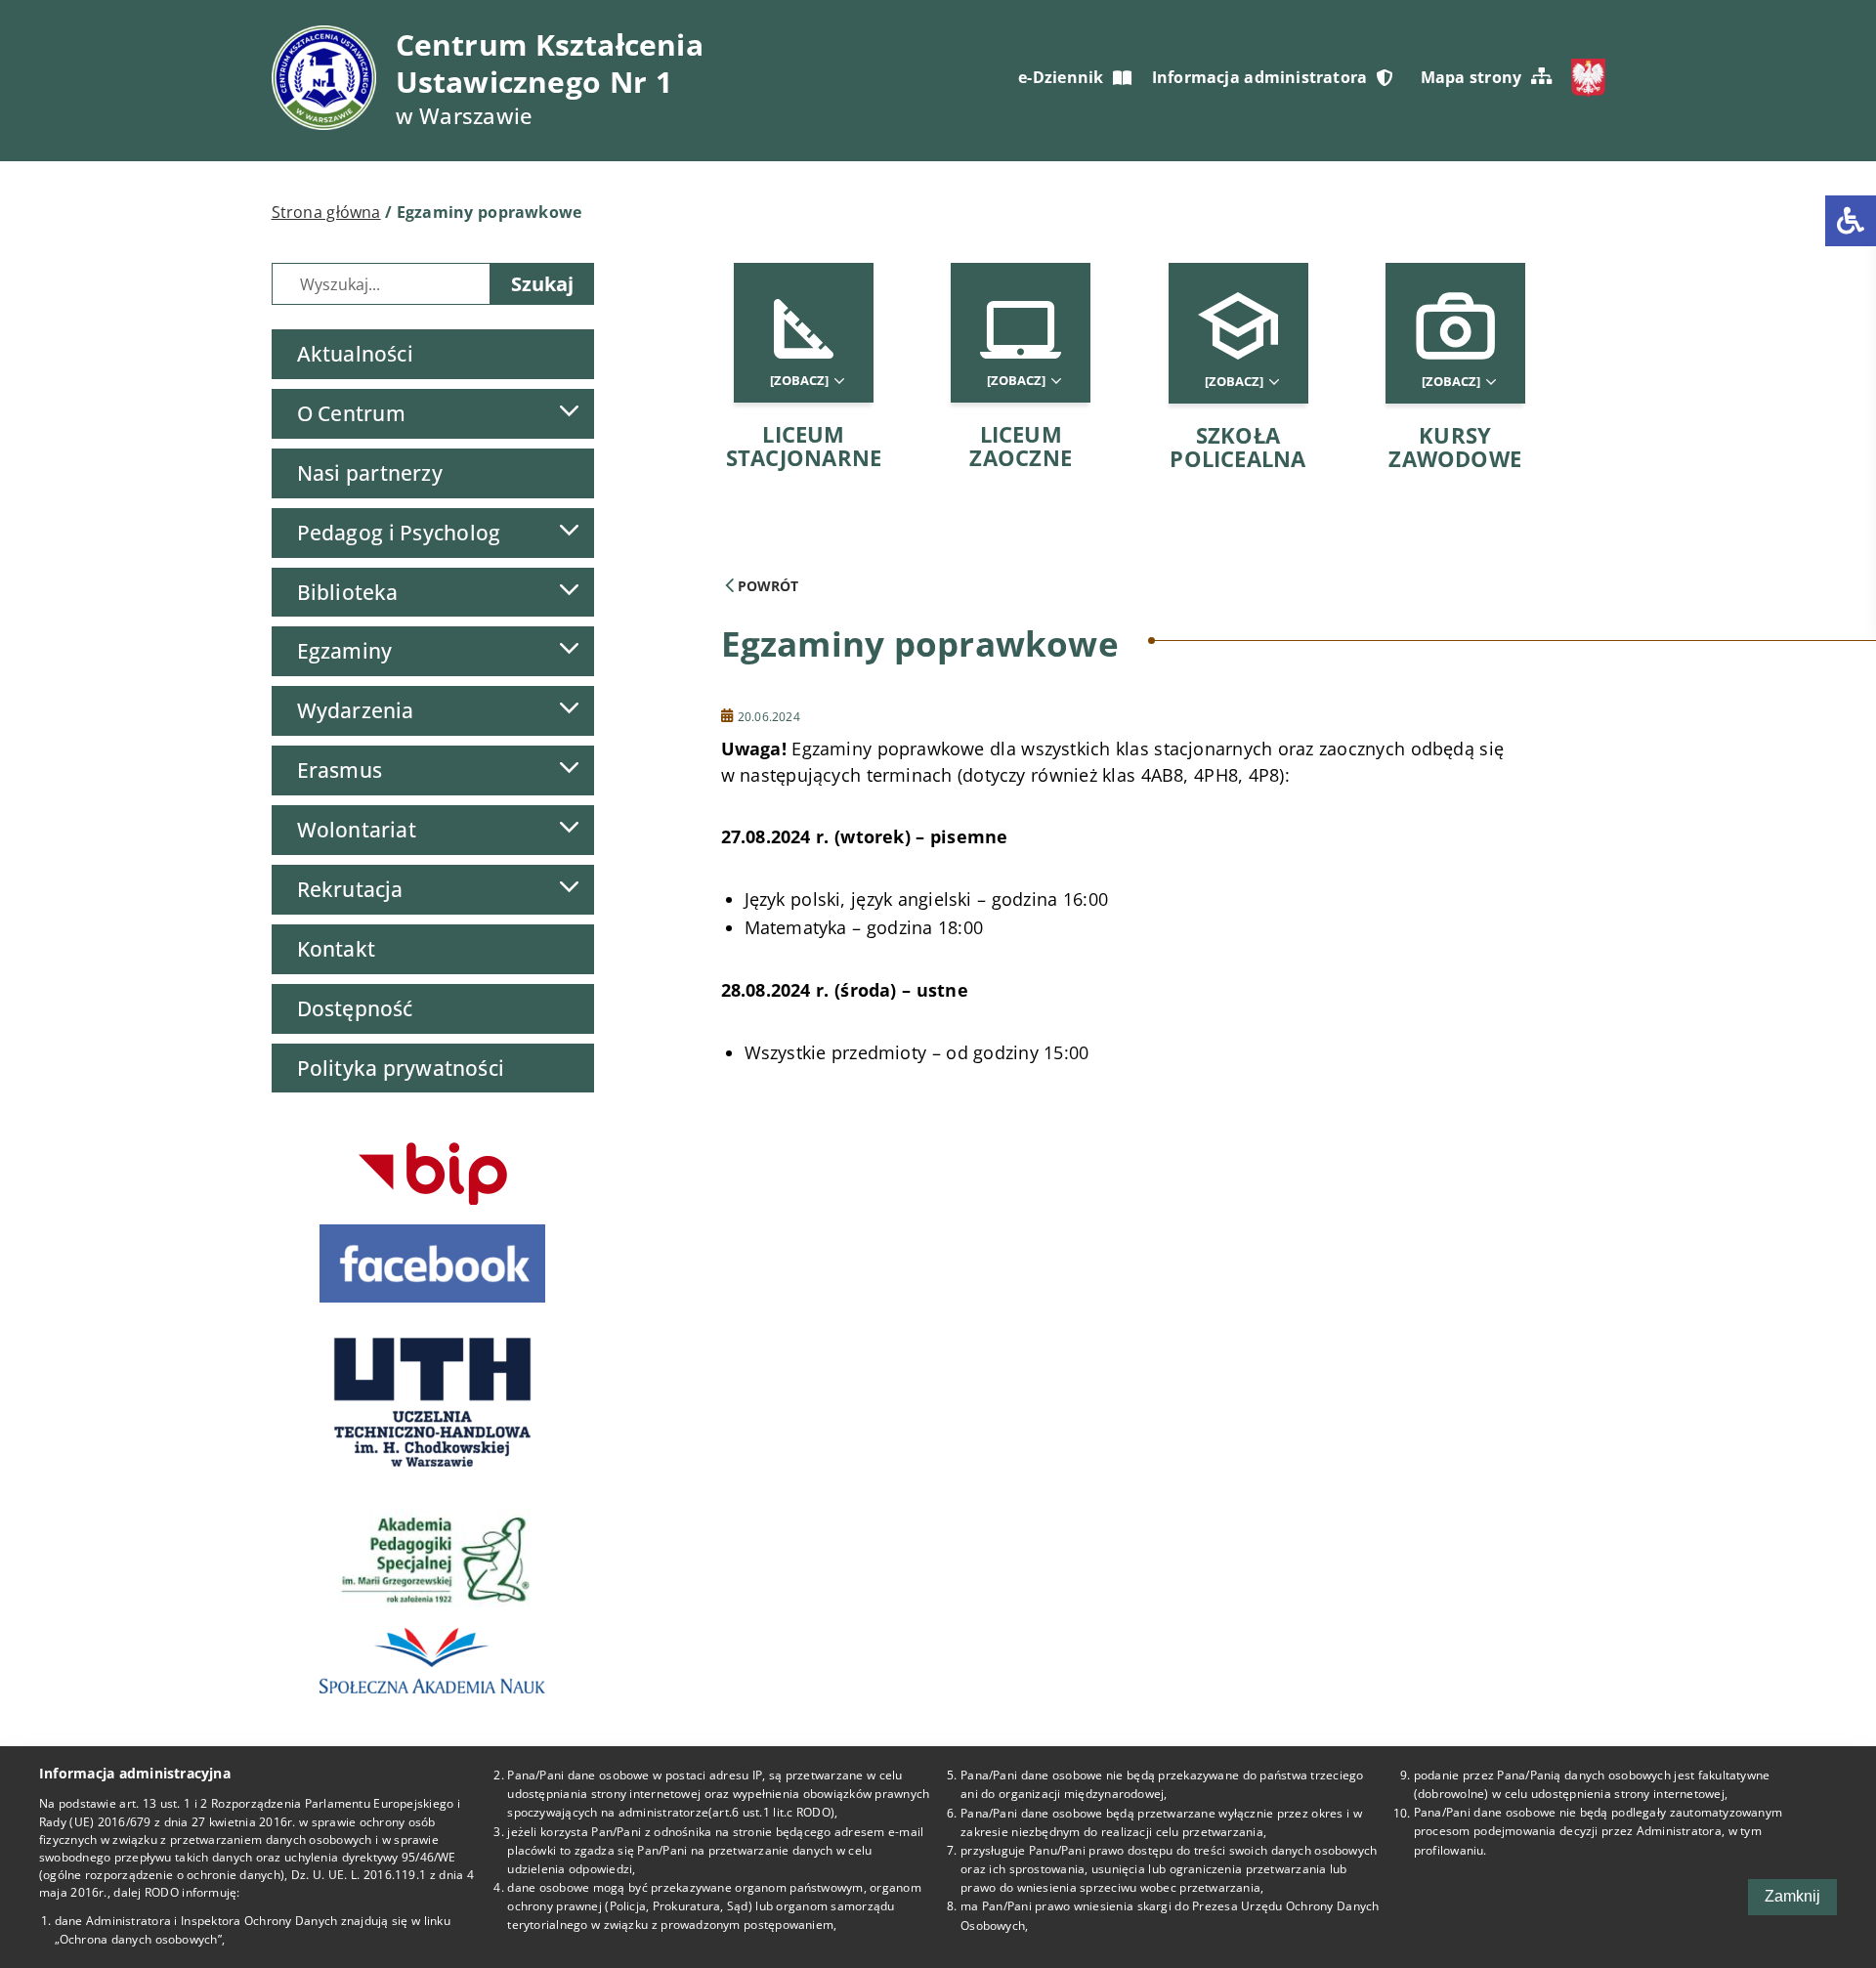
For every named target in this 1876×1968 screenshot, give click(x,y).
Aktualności (355, 354)
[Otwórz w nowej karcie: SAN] (433, 1661)
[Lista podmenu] (569, 411)
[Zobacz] (801, 381)
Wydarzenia (356, 710)
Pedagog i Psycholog (399, 533)
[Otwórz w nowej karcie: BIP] (433, 1173)
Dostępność (355, 1008)
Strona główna (326, 212)
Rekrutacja (350, 889)
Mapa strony (1471, 77)
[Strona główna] (324, 78)
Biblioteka (348, 592)
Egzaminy (345, 651)
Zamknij (1792, 1896)
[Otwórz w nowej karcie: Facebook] (433, 1263)
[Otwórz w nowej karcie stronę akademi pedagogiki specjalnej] (433, 1555)
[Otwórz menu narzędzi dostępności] (1851, 221)
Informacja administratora (1260, 77)
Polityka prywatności (401, 1068)
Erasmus (340, 770)
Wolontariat (357, 830)
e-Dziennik (1061, 77)
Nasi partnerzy (370, 473)
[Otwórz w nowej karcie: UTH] (433, 1402)
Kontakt (337, 949)
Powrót (766, 586)
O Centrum (351, 413)
